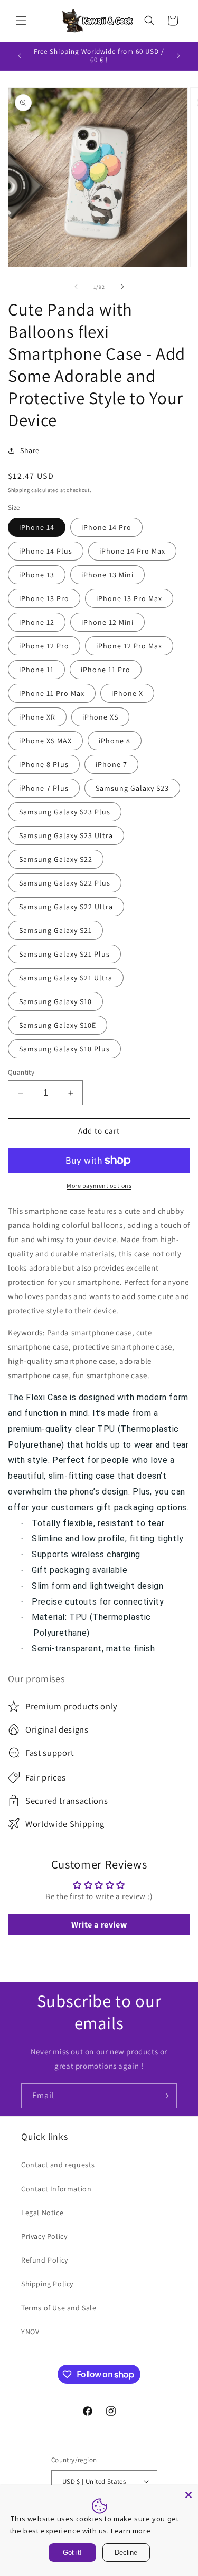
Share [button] (30, 450)
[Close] (188, 2495)
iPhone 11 (36, 670)
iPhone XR (37, 717)
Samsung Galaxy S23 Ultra (66, 835)
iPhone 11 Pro (106, 670)
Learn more (131, 2531)
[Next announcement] (178, 56)
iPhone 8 (115, 741)
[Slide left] (76, 287)
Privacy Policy (44, 2236)
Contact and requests (58, 2165)
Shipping (19, 490)
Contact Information (56, 2189)
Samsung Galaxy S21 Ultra (66, 978)
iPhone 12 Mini (107, 622)
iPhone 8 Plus (44, 764)
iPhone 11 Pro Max (52, 693)
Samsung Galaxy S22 (56, 859)
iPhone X (127, 693)
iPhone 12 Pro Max (129, 646)
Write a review (99, 1925)
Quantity (21, 1072)
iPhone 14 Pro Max (132, 551)
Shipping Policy (47, 2284)
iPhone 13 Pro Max (129, 598)
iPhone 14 (37, 527)
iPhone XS (100, 717)
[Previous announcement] (20, 56)
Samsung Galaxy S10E (58, 1025)
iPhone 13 (37, 575)
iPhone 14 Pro (106, 527)
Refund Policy (45, 2260)
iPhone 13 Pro (44, 598)
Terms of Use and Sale (59, 2308)
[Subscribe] (165, 2096)
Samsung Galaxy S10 (55, 1001)
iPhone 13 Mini (107, 575)
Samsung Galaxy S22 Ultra (66, 907)
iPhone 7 (111, 764)
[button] (21, 21)
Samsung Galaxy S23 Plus (65, 812)
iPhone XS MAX (45, 741)
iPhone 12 (37, 622)
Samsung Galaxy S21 (55, 930)
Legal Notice (42, 2213)
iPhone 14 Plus (46, 551)
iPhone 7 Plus (44, 788)
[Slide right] (122, 287)
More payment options (99, 1186)
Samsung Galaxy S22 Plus (65, 883)
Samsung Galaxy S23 (132, 788)
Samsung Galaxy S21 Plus (64, 954)
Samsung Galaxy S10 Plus (64, 1049)
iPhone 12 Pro (44, 646)
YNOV (30, 2332)
